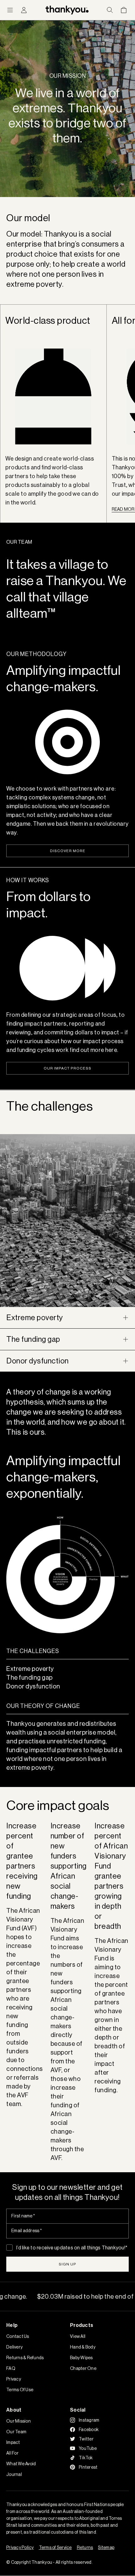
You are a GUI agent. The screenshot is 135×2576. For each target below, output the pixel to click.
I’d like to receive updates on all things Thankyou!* (72, 2248)
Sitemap (106, 2547)
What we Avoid (21, 2464)
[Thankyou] (67, 10)
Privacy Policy (20, 2547)
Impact (13, 2442)
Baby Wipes (81, 2358)
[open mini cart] (124, 10)
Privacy (14, 2379)
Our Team (16, 2432)
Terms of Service (55, 2547)
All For (12, 2453)
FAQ (11, 2368)
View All (78, 2336)
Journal (14, 2474)
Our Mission (19, 2421)
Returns (85, 2547)
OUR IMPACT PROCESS (67, 1068)
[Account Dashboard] (24, 10)
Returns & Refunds (25, 2358)
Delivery (14, 2347)
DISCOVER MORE (68, 851)
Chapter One (83, 2368)
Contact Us (18, 2336)
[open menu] (10, 10)
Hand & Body (83, 2347)
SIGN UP (67, 2264)
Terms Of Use (20, 2390)
